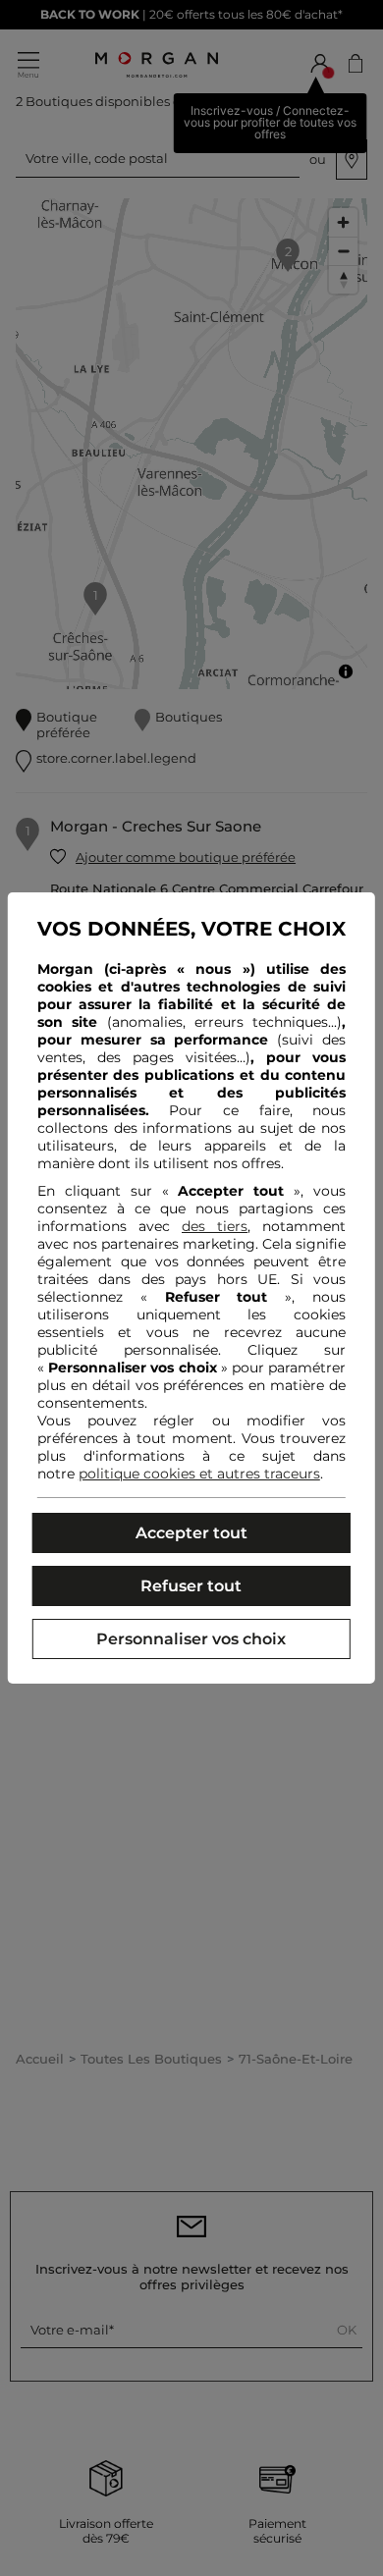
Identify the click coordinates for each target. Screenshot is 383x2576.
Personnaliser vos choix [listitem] (191, 1639)
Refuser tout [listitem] (191, 1586)
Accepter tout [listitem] (191, 1533)
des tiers (215, 1226)
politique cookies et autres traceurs (199, 1474)
